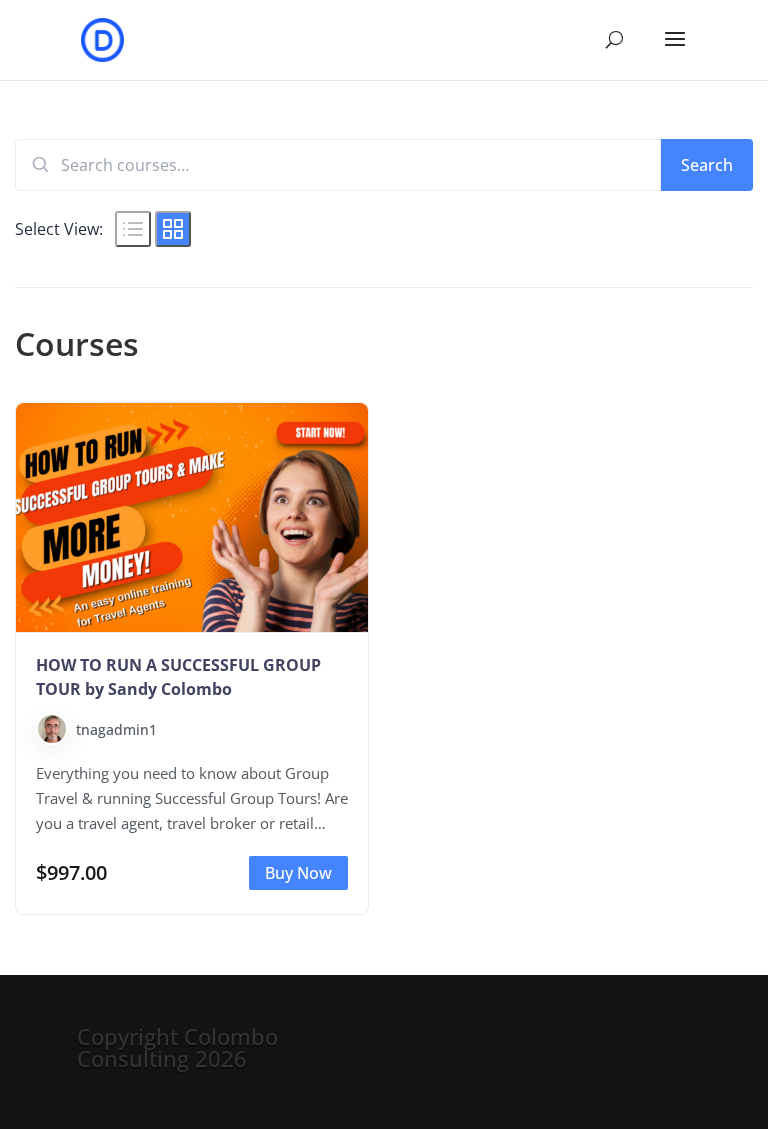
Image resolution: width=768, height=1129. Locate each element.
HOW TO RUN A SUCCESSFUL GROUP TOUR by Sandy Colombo (178, 677)
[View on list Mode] (133, 229)
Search (707, 165)
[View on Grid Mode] (173, 229)
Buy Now (298, 873)
